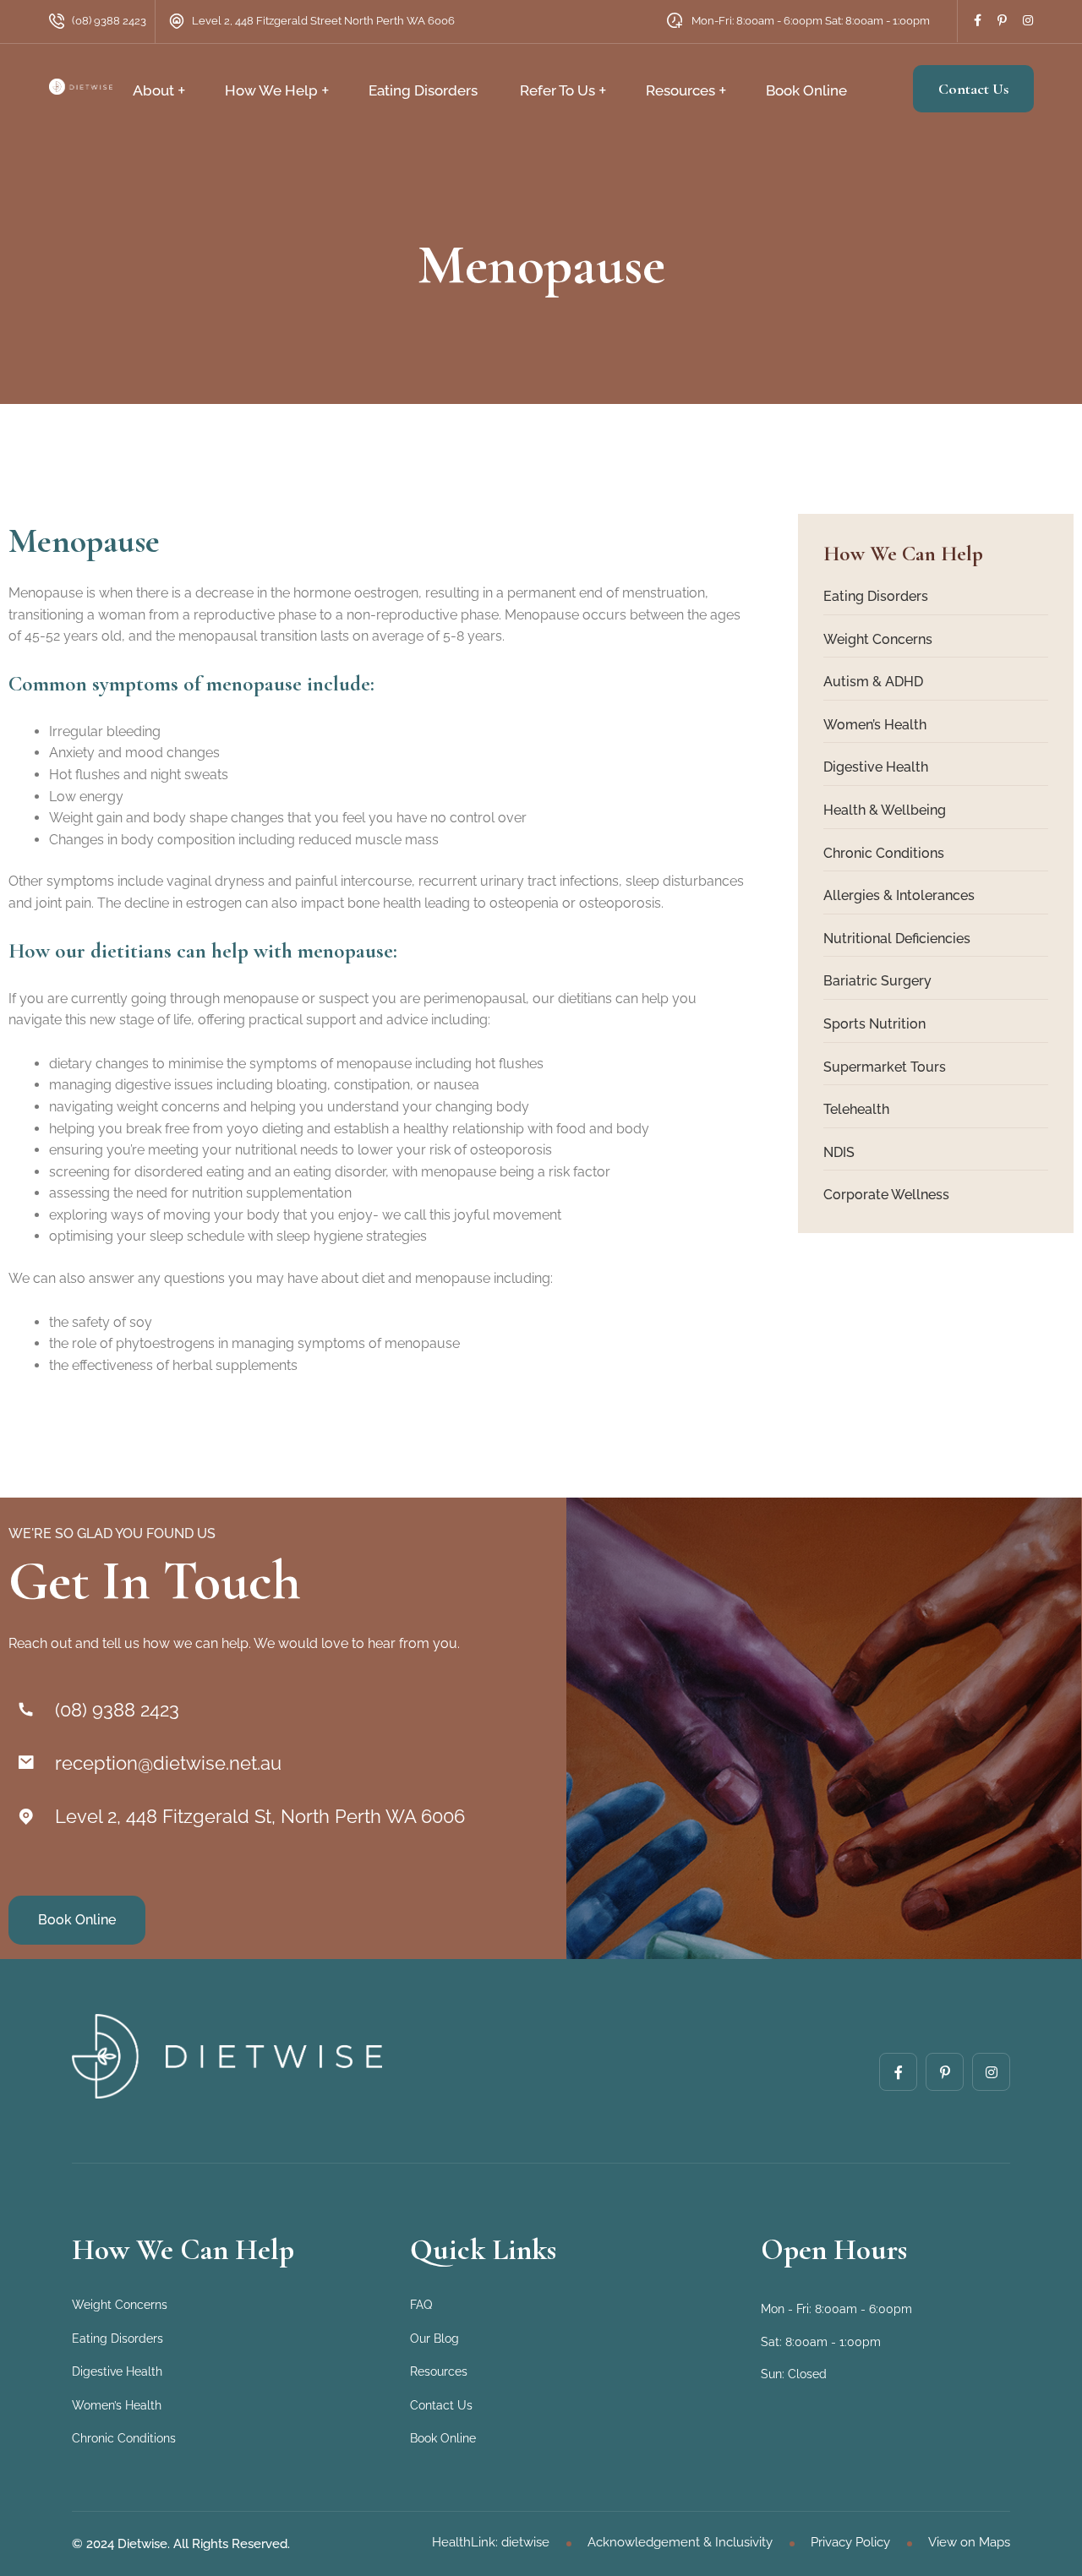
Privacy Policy (850, 2542)
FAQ (421, 2305)
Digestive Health (876, 767)
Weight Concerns (878, 639)
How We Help (271, 90)
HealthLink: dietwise (491, 2542)
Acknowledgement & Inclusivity (680, 2542)
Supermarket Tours (885, 1067)
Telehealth (856, 1109)
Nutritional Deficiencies (897, 939)
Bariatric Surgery (877, 981)
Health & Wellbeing (885, 810)
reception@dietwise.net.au (168, 1763)
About (153, 90)
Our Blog (434, 2339)
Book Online (806, 90)
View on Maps (969, 2542)
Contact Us (973, 89)
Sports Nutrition (874, 1024)
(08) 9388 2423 (109, 21)
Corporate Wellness (886, 1195)
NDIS (839, 1152)
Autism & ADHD (873, 682)
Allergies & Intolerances (899, 895)
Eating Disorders (423, 90)
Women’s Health (875, 725)
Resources (680, 90)
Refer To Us (557, 90)
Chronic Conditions (884, 853)
